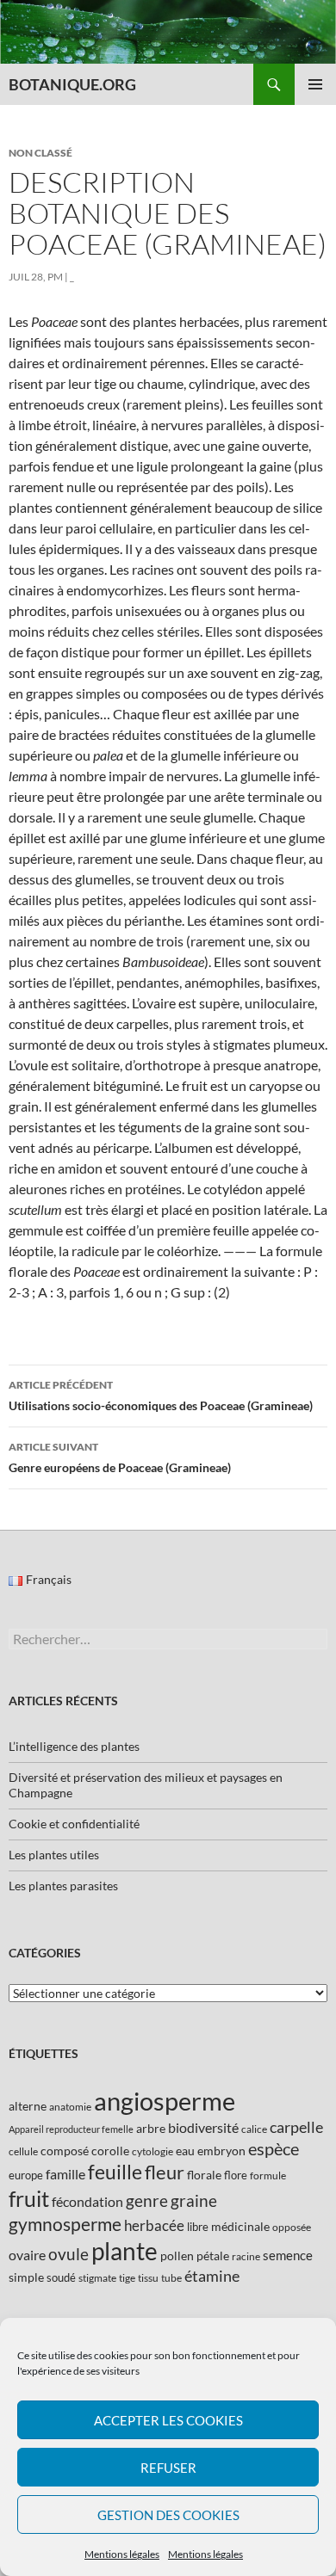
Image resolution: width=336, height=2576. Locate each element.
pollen (177, 2256)
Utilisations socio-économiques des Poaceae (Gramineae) (161, 1396)
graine (194, 2201)
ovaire (27, 2255)
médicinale (240, 2226)
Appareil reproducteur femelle (71, 2129)
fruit (29, 2199)
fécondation (87, 2201)
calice (254, 2129)
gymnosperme (65, 2224)
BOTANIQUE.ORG (72, 84)
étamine (212, 2276)
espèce (274, 2148)
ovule (68, 2254)
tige (127, 2278)
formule (268, 2175)
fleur (165, 2172)
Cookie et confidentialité (74, 1824)
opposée (292, 2227)
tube (171, 2278)
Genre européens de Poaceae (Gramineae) (120, 1457)
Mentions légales (122, 2554)
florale (204, 2175)
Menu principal (315, 84)
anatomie (70, 2107)
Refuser (168, 2468)
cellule (23, 2151)
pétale (213, 2256)
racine (246, 2256)
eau (185, 2151)
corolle (110, 2151)
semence (288, 2255)
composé (65, 2151)
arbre (151, 2128)
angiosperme (165, 2101)
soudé (61, 2277)
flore (236, 2175)
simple (26, 2277)
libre (198, 2227)
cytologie (152, 2151)
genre (147, 2200)
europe (26, 2175)
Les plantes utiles (54, 1855)
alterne (28, 2106)
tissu (148, 2278)
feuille (115, 2172)
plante (124, 2251)
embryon (221, 2151)
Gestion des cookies (168, 2515)
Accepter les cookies (168, 2420)
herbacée (154, 2225)
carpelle (296, 2127)
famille (65, 2174)
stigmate (97, 2278)
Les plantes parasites (63, 1886)
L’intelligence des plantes (74, 1746)
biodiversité (203, 2127)
